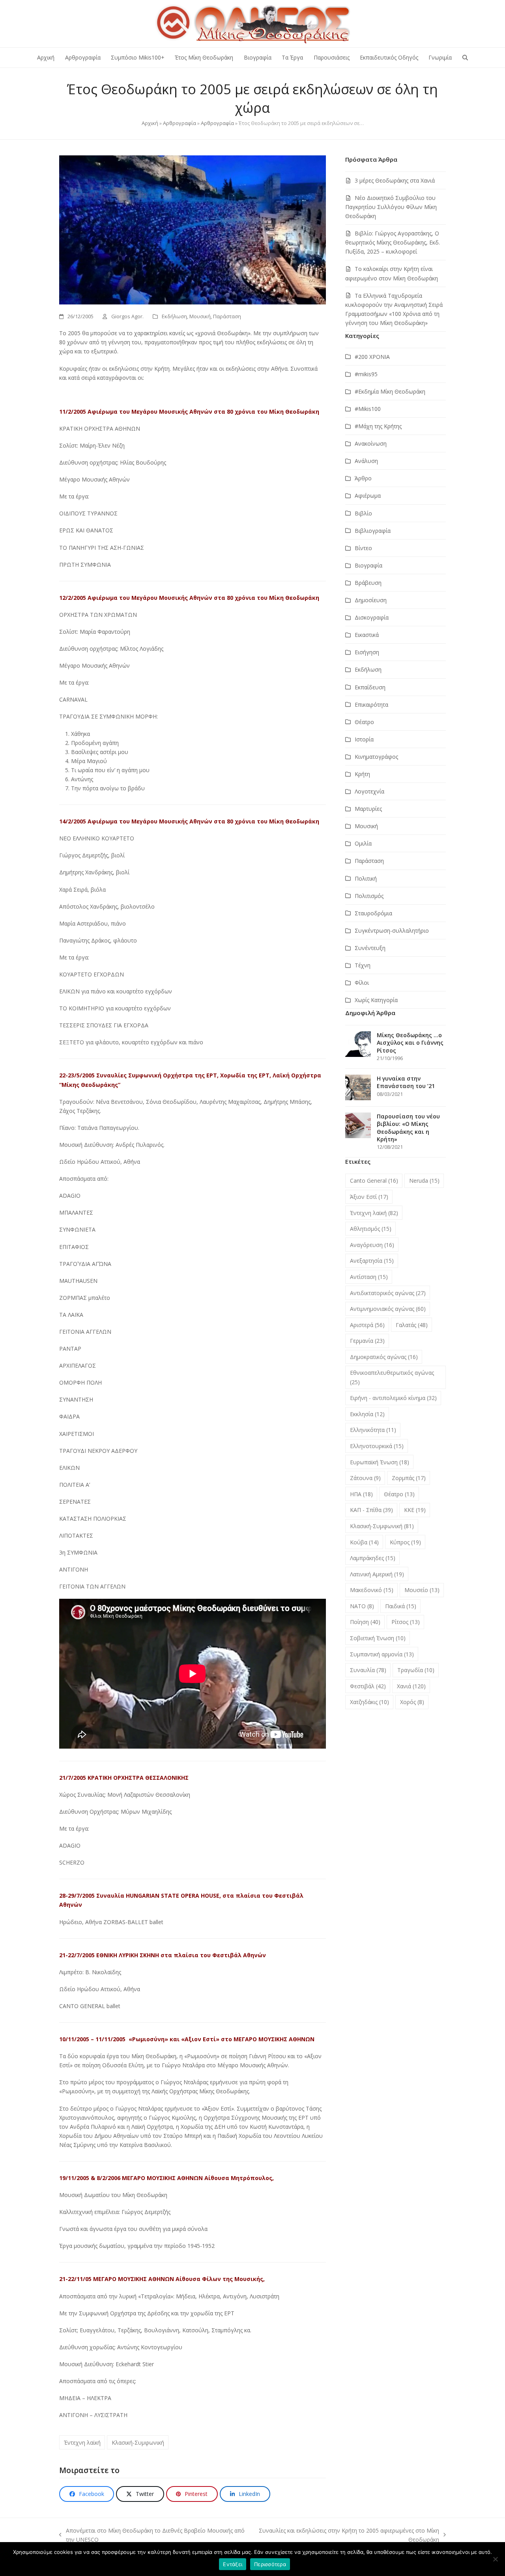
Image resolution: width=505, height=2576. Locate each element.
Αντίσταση (369, 1277)
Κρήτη (362, 774)
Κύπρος (405, 1542)
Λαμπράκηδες (373, 1558)
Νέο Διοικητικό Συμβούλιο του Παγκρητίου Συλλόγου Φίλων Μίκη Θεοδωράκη (391, 207)
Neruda (424, 1181)
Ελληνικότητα (373, 1430)
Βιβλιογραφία (373, 531)
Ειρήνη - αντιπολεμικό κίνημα (393, 1398)
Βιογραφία (368, 565)
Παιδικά (401, 1606)
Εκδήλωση (174, 316)
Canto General (374, 1181)
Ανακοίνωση (371, 443)
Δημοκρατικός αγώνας (384, 1357)
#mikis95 (366, 374)
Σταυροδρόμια (373, 913)
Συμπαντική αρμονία (382, 1654)
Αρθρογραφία (180, 123)
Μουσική (200, 316)
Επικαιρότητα (371, 705)
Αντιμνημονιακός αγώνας (388, 1309)
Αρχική (150, 123)
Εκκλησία (367, 1414)
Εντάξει (233, 2564)
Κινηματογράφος (376, 757)
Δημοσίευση (371, 600)
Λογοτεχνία (369, 791)
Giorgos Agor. (127, 316)
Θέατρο (364, 722)
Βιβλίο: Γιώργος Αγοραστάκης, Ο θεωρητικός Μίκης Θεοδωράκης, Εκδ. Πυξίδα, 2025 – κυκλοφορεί (393, 242)
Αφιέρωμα (368, 496)
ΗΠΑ (361, 1494)
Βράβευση (368, 583)
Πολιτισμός (369, 896)
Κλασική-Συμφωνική (138, 2443)
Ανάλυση (366, 461)
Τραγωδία (416, 1670)
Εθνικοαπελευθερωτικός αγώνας (392, 1377)
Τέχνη (363, 965)
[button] (465, 58)
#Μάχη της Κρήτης (378, 426)
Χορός (412, 1702)
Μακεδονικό (372, 1590)
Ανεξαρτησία (372, 1261)
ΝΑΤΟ (362, 1606)
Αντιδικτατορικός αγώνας (388, 1293)
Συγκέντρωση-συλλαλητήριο (392, 931)
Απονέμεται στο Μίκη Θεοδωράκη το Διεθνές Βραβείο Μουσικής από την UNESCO (152, 2535)
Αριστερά (367, 1325)
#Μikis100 (368, 409)
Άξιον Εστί (369, 1197)
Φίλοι (362, 983)
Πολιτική (366, 878)
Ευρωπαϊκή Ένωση (380, 1462)
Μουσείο (422, 1590)
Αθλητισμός (371, 1229)
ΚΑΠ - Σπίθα (371, 1510)
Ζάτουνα (365, 1478)
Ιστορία (364, 739)
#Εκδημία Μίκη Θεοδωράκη (390, 391)
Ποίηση (365, 1622)
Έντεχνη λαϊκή (82, 2443)
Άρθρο (363, 478)
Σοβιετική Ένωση (378, 1638)
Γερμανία (367, 1341)
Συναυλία (368, 1670)
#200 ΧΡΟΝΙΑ (372, 357)
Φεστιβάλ (368, 1686)
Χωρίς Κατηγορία (376, 1000)
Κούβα (364, 1542)
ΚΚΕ (415, 1510)
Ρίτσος (406, 1622)
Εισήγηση (367, 652)
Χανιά (411, 1686)
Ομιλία (363, 843)
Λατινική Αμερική (377, 1574)
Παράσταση (227, 316)
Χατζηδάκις (369, 1702)
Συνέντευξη (370, 948)
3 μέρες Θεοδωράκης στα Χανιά (395, 180)
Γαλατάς (412, 1325)
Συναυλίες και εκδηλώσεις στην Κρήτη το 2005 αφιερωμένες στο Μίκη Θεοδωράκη (348, 2535)
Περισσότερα (270, 2564)
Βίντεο (363, 548)
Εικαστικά (367, 635)
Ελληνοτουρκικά (377, 1446)
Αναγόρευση (372, 1245)
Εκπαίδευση (370, 687)
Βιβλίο (363, 513)
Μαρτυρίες (368, 809)
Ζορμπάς (409, 1478)
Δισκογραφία (372, 617)
